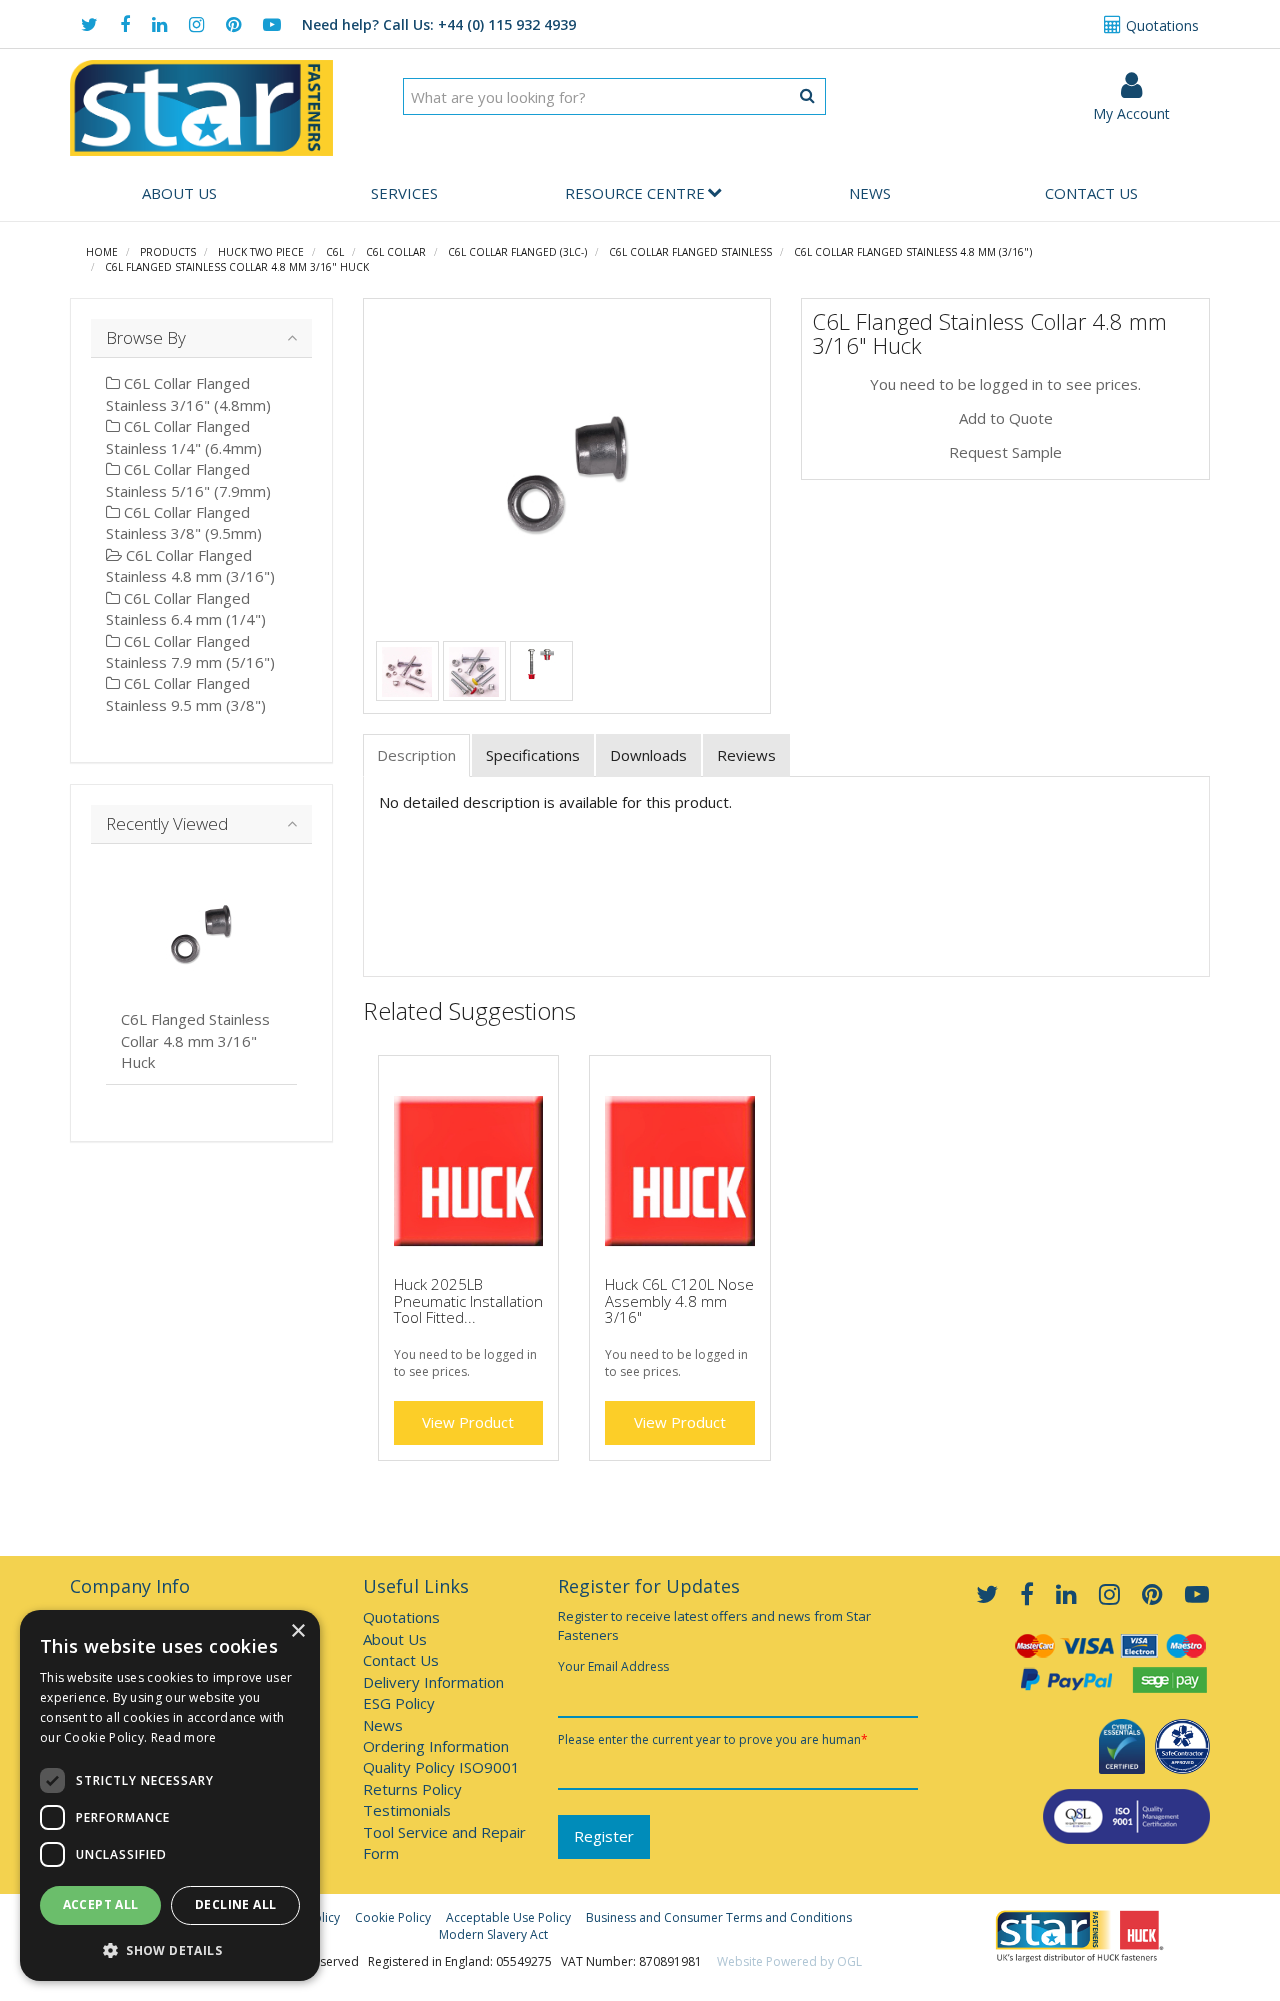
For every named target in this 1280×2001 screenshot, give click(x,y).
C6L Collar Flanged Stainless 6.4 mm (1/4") (186, 608)
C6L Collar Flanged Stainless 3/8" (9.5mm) (184, 522)
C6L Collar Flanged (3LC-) (517, 252)
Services (404, 193)
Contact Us (1091, 193)
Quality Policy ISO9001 (441, 1767)
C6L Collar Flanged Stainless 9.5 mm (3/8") (186, 693)
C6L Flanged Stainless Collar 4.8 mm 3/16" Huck (237, 267)
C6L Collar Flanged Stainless (690, 252)
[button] (170, 1949)
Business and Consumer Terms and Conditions (719, 1917)
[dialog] (170, 1795)
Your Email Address (613, 1666)
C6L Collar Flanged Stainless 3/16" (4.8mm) (188, 393)
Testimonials (407, 1810)
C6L (335, 252)
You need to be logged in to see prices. (1005, 384)
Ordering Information (436, 1746)
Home (102, 252)
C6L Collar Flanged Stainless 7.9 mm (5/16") (190, 651)
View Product (468, 1422)
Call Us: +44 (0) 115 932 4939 (439, 24)
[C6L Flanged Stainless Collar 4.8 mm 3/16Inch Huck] (567, 474)
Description (416, 755)
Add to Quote (1006, 418)
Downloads (648, 755)
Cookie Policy (393, 1917)
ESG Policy (399, 1703)
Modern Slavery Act (493, 1934)
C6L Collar (396, 252)
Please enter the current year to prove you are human (713, 1739)
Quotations (1160, 25)
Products (168, 252)
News (870, 193)
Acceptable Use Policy (508, 1917)
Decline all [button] (235, 1904)
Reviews (746, 755)
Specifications (533, 755)
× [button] (297, 1631)
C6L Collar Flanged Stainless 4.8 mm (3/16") (913, 252)
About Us (179, 193)
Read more (184, 1737)
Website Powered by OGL (789, 1961)
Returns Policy (412, 1789)
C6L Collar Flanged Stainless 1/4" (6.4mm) (184, 436)
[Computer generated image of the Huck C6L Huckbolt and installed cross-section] (541, 662)
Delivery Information (433, 1682)
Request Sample (1005, 452)
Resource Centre (635, 193)
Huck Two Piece (261, 252)
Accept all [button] (101, 1904)
